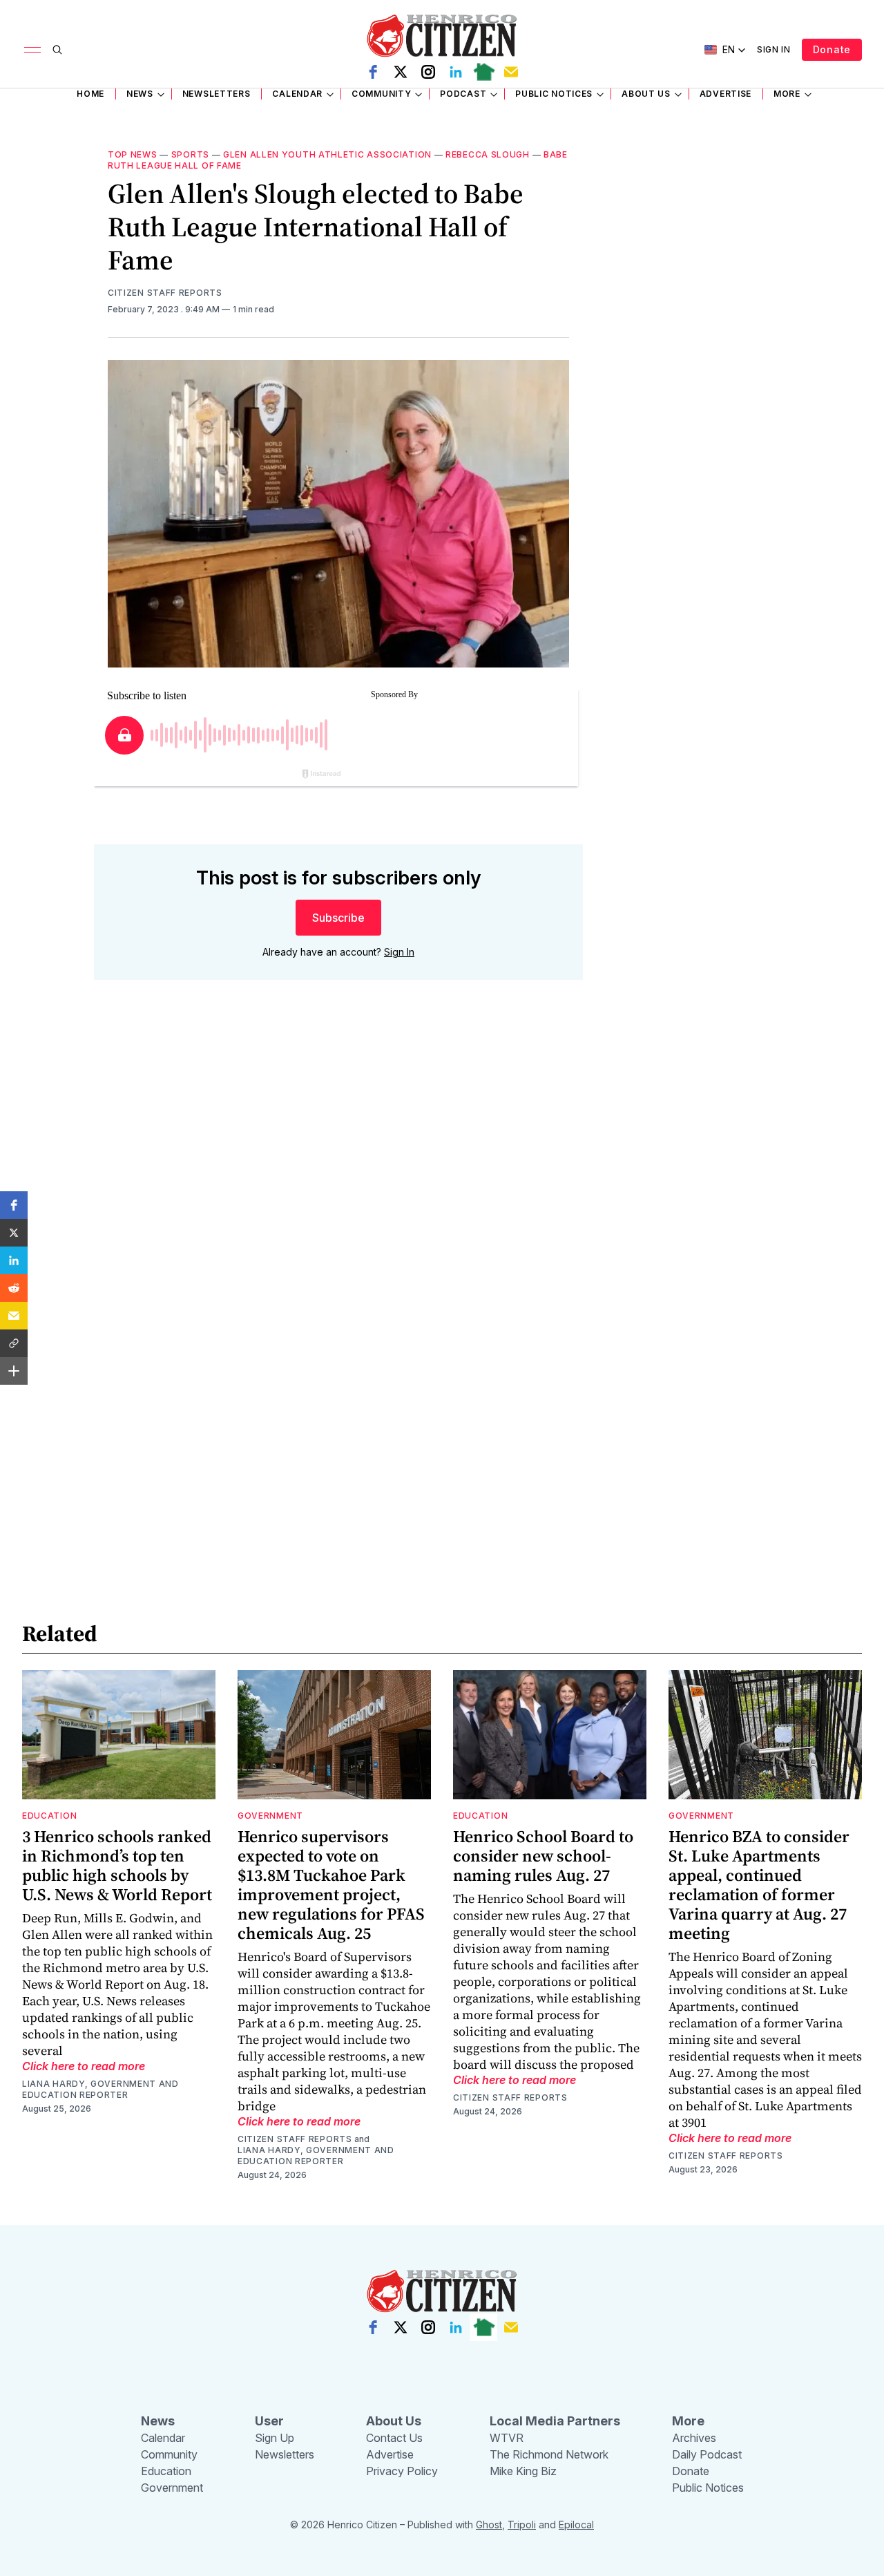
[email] (511, 72)
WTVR (507, 2438)
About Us (646, 94)
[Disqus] (338, 1188)
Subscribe (338, 918)
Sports (190, 154)
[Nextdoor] (483, 72)
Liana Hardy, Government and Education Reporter (100, 2089)
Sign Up (275, 2438)
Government (270, 1816)
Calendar (297, 94)
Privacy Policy (402, 2471)
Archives (694, 2438)
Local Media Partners (555, 2421)
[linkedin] (456, 72)
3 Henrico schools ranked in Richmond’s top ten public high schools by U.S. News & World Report (117, 1865)
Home (90, 94)
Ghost (489, 2525)
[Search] (57, 50)
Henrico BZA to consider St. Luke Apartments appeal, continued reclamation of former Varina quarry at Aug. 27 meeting (759, 1885)
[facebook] (373, 72)
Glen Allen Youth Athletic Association (327, 154)
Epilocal (576, 2525)
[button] (14, 1205)
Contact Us (394, 2438)
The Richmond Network (549, 2454)
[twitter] (401, 72)
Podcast (463, 94)
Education (49, 1816)
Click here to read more (84, 2066)
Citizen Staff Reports (165, 293)
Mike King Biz (523, 2471)
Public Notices (554, 94)
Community (381, 94)
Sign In (774, 49)
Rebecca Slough (488, 154)
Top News (133, 154)
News (140, 94)
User (269, 2421)
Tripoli (522, 2525)
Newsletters (217, 94)
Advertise (726, 94)
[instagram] (428, 72)
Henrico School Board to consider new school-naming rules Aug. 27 (543, 1856)
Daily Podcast (707, 2454)
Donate (832, 49)
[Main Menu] (32, 50)
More (787, 94)
